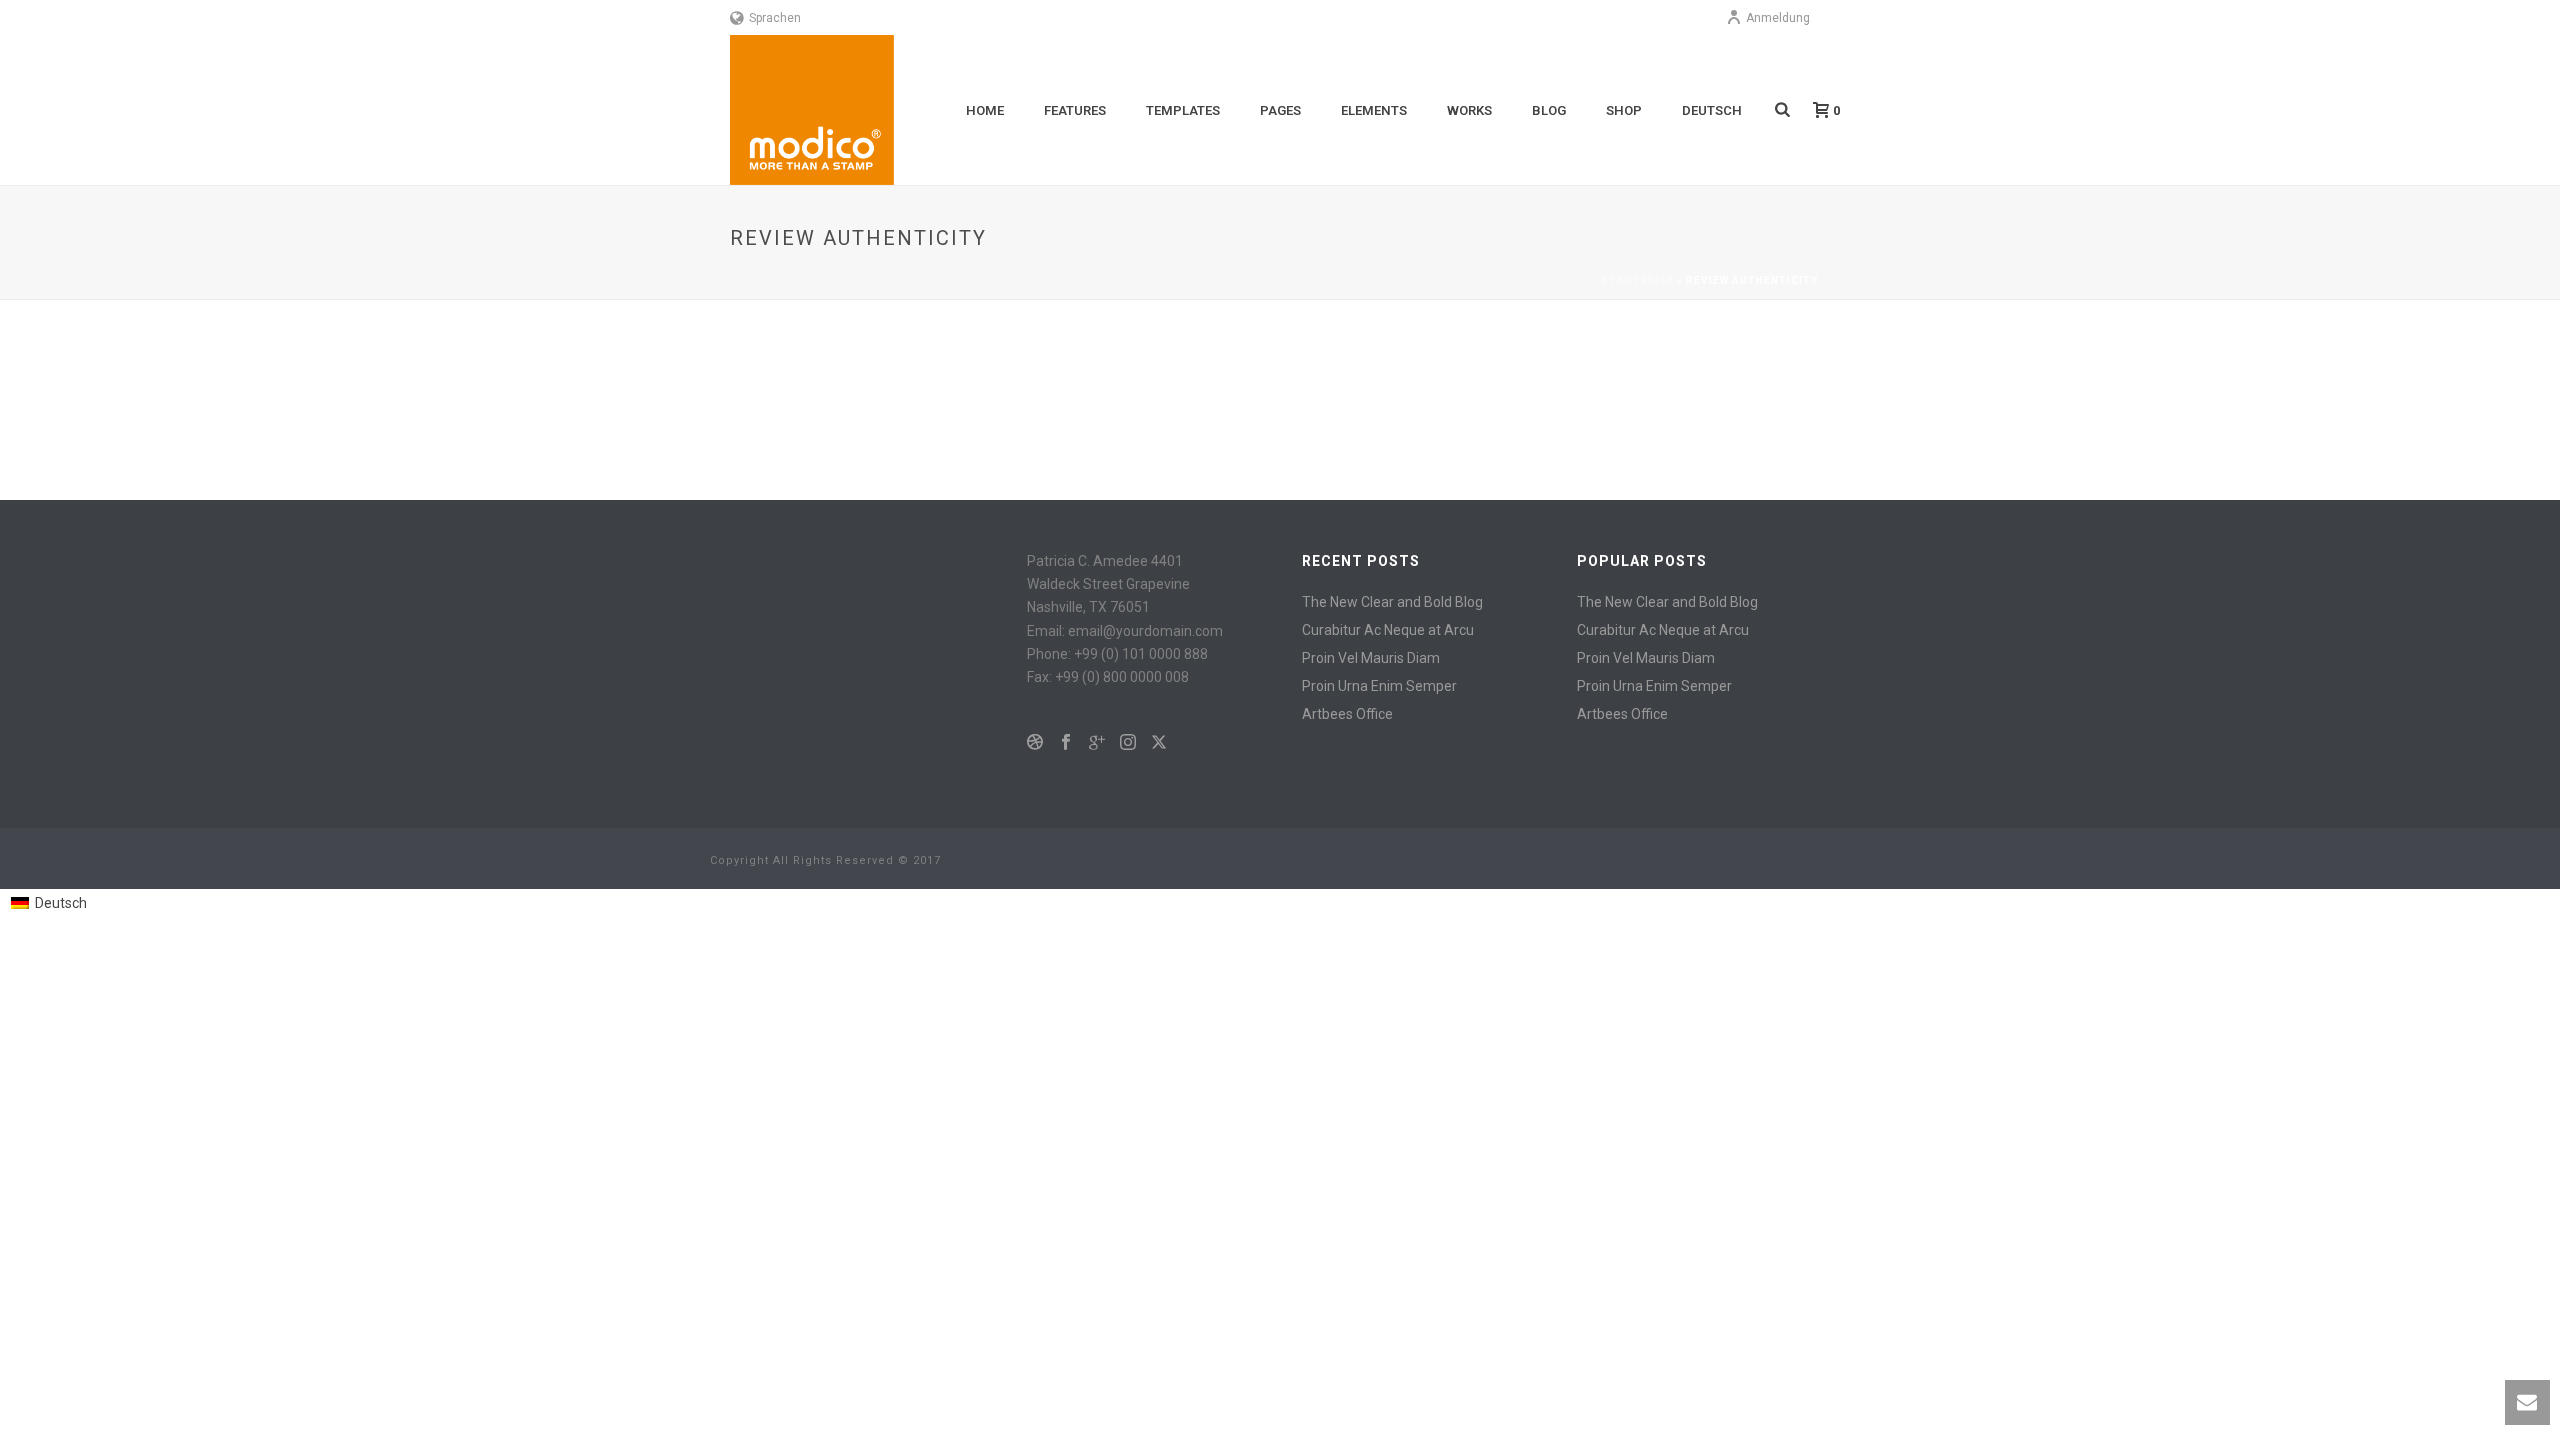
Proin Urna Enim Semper (1379, 686)
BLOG (1549, 110)
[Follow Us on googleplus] (1097, 743)
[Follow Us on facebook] (1066, 743)
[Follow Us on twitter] (1159, 743)
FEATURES (1075, 110)
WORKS (1469, 110)
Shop (1624, 110)
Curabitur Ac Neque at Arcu (1388, 630)
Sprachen (775, 18)
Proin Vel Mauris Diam (1371, 658)
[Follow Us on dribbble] (1035, 743)
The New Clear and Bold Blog (1392, 602)
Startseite (1637, 280)
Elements (1374, 110)
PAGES (1280, 110)
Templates (1183, 110)
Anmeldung (1778, 18)
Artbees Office (1347, 714)
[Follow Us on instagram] (1128, 743)
